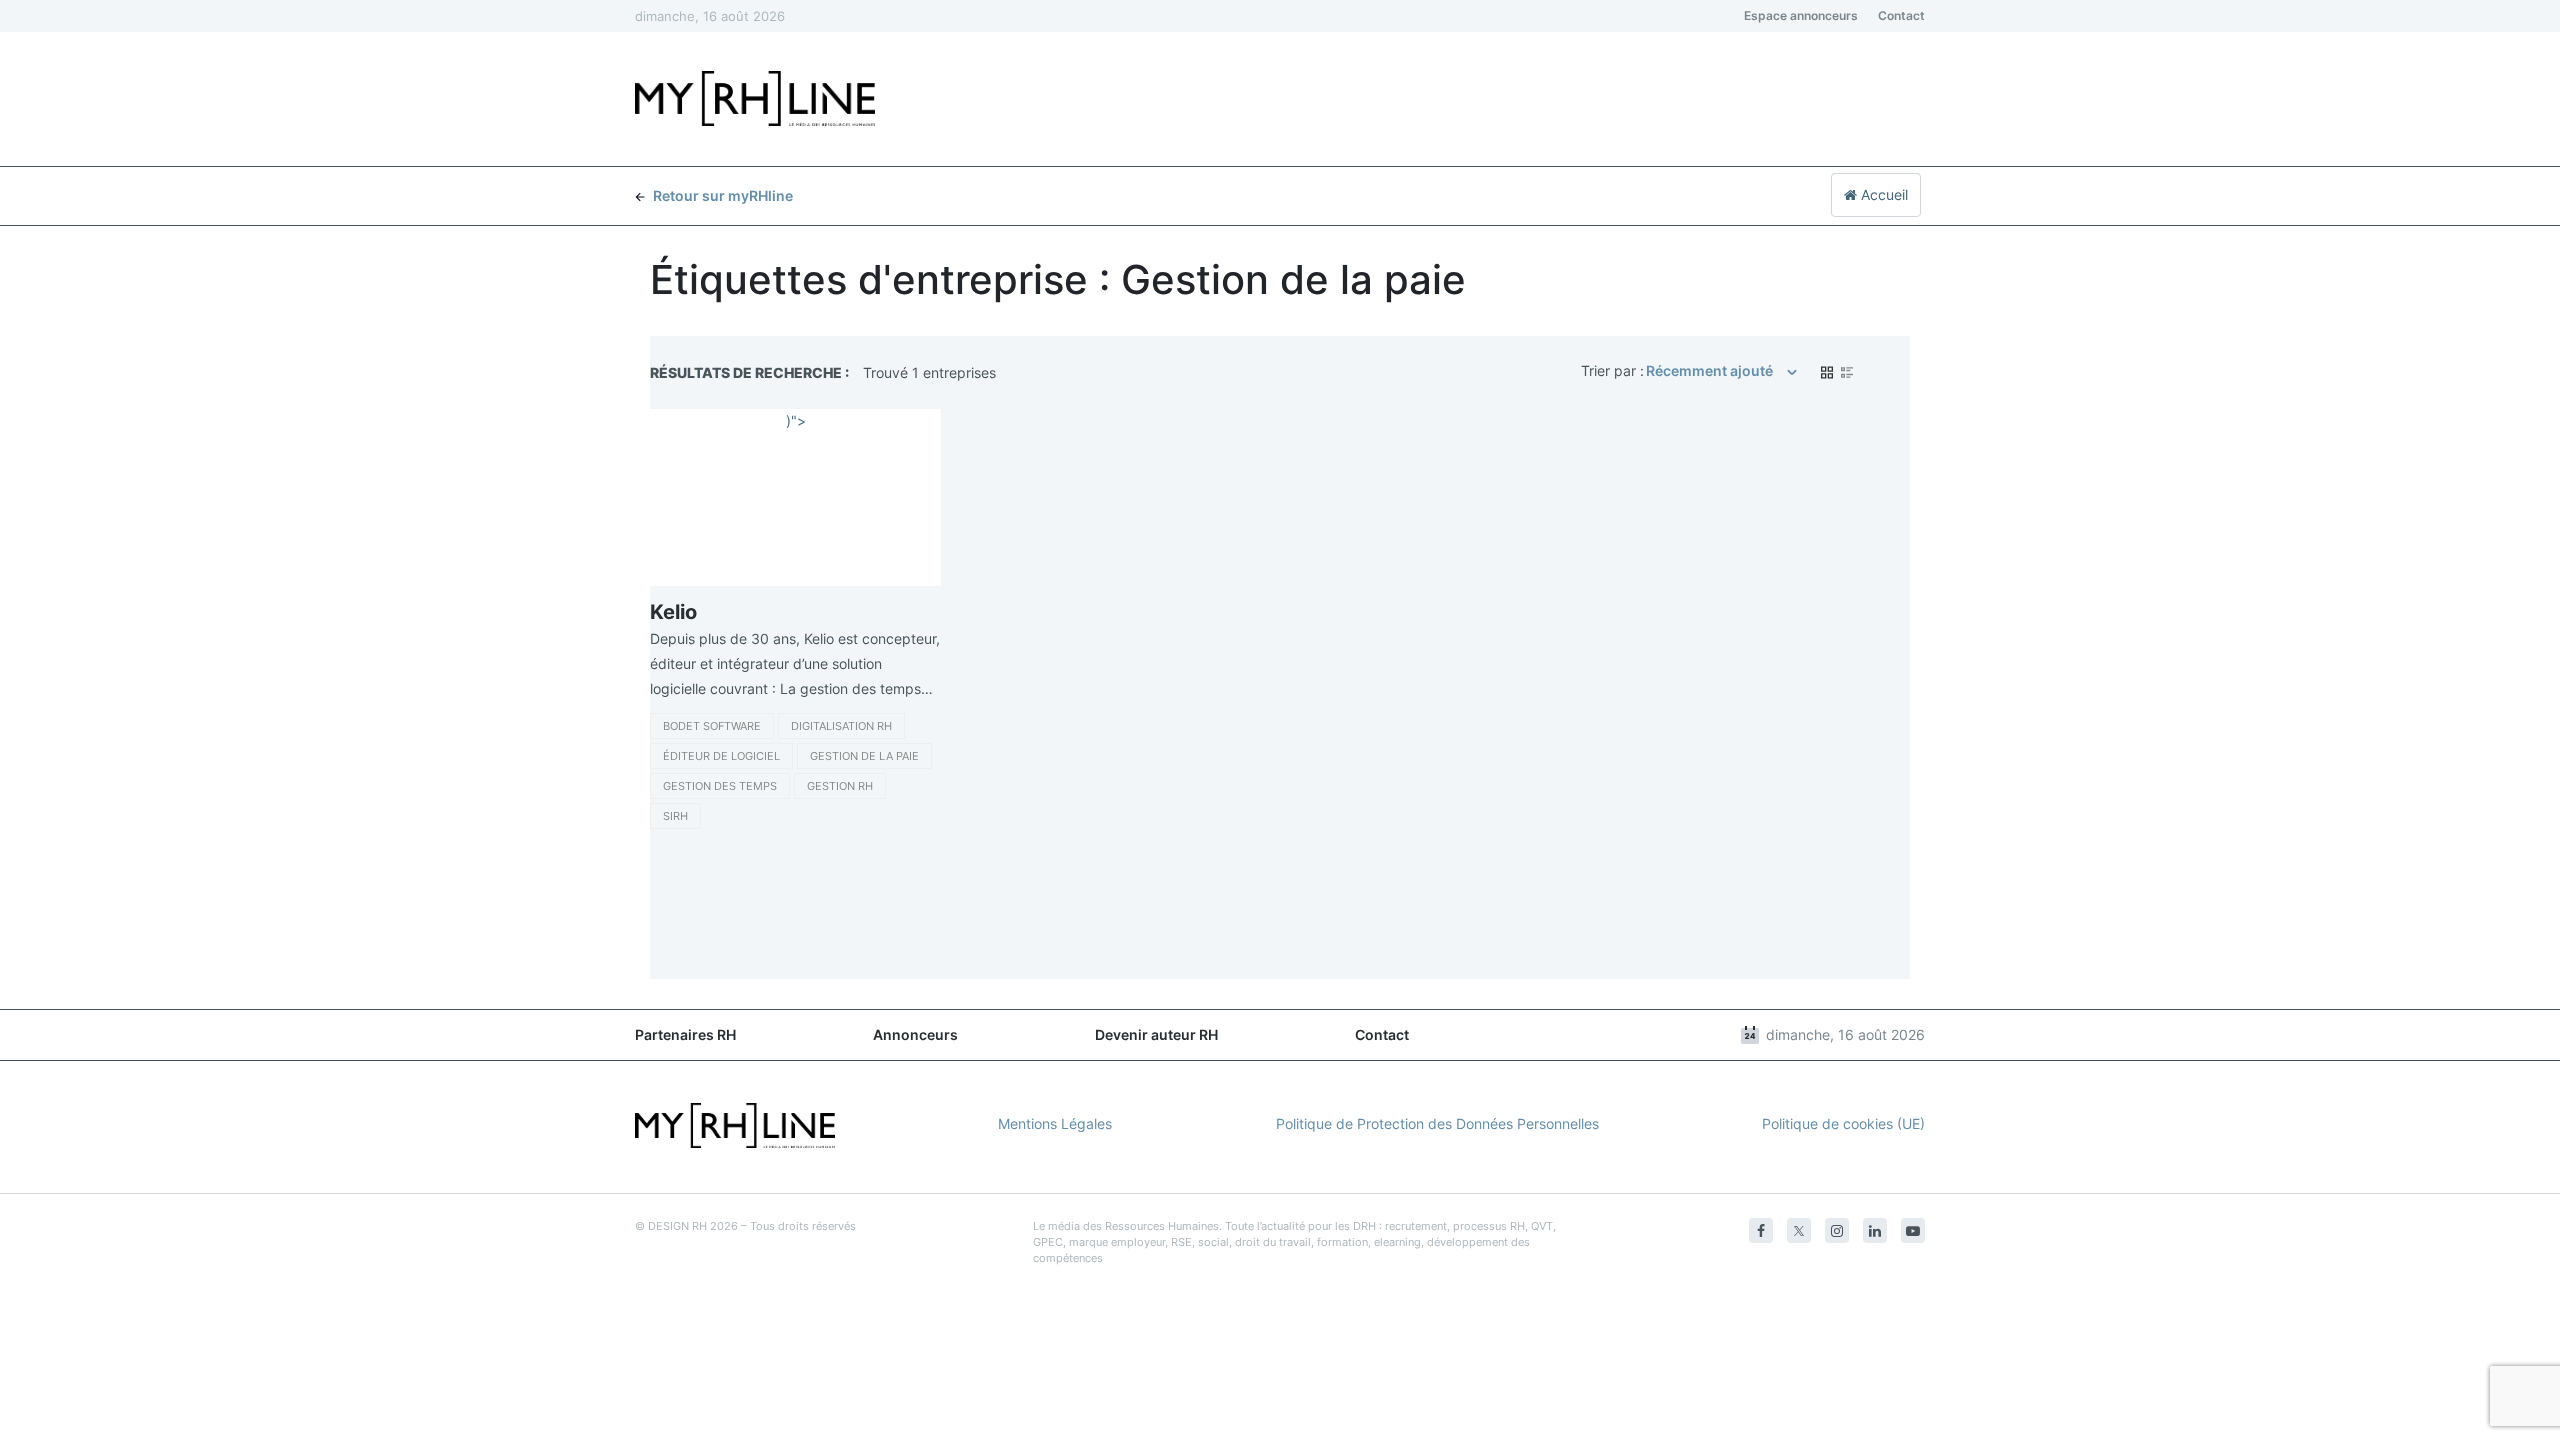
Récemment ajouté (1709, 370)
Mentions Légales (1055, 1123)
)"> (796, 420)
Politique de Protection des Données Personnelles (1437, 1123)
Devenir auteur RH (1156, 1034)
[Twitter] (1799, 1230)
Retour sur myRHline (723, 195)
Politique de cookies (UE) (1843, 1123)
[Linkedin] (1875, 1230)
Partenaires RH (685, 1034)
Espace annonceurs (1801, 15)
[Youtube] (1913, 1230)
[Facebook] (1761, 1230)
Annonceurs (915, 1034)
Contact (1901, 15)
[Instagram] (1837, 1230)
